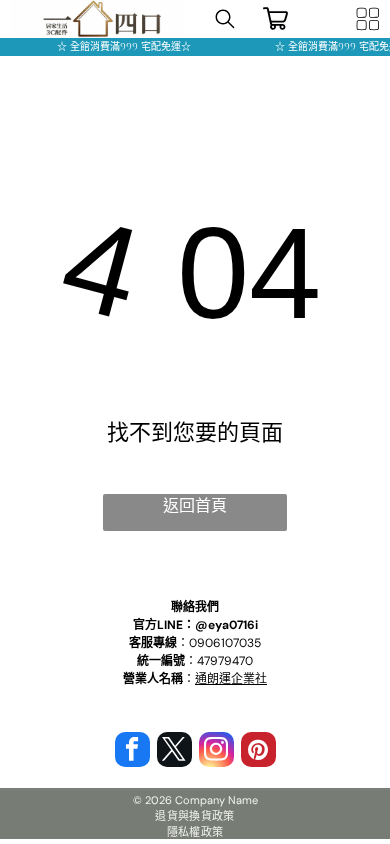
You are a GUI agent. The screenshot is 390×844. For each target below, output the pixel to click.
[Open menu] (368, 19)
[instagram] (216, 752)
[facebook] (132, 752)
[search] (225, 21)
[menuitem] (195, 815)
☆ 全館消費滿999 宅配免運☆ (119, 46)
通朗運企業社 (231, 679)
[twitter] (174, 752)
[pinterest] (258, 752)
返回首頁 (195, 505)
